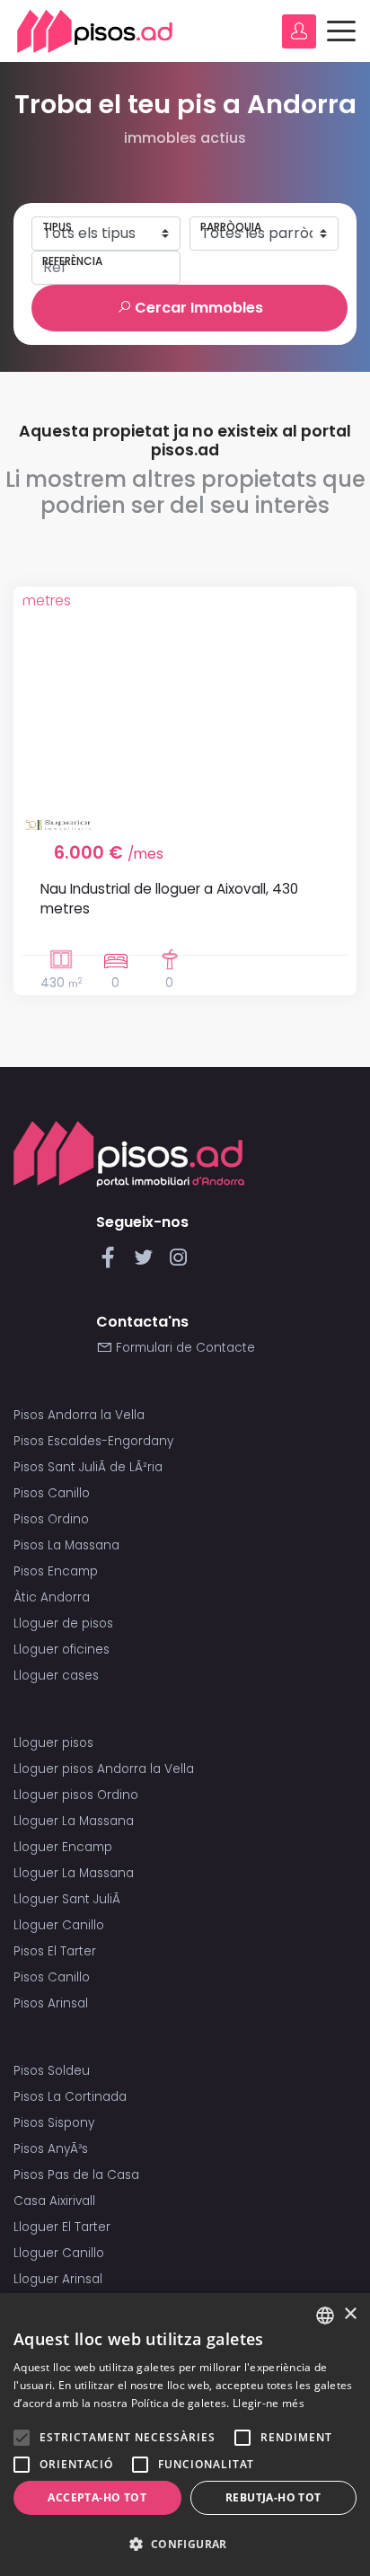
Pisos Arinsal (51, 2003)
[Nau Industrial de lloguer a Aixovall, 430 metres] (185, 703)
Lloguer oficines (62, 1650)
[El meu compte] (299, 31)
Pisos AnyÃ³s (51, 2149)
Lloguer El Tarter (62, 2227)
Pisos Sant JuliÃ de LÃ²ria (88, 1467)
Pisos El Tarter (55, 1951)
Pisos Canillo (52, 1493)
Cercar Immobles (197, 308)
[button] (185, 2545)
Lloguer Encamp (63, 1847)
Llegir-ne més (269, 2403)
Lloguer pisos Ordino (76, 1795)
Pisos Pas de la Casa (76, 2175)
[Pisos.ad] (129, 1153)
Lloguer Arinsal (58, 2279)
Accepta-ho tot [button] (97, 2497)
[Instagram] (178, 1262)
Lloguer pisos (53, 1743)
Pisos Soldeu (52, 2071)
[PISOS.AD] (95, 31)
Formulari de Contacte (184, 1348)
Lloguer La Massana (74, 1821)
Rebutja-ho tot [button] (273, 2497)
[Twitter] (147, 1262)
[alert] (185, 2435)
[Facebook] (112, 1262)
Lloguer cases (56, 1676)
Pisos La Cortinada (70, 2097)
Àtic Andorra (52, 1597)
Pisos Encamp (56, 1571)
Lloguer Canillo (59, 1925)
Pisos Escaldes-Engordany (93, 1441)
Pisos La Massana (66, 1545)
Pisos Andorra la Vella (79, 1415)
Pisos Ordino (51, 1519)
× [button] (350, 2314)
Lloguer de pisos (63, 1623)
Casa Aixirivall (54, 2201)
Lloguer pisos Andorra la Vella (104, 1769)
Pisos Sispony (54, 2123)
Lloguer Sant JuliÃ (69, 1899)
